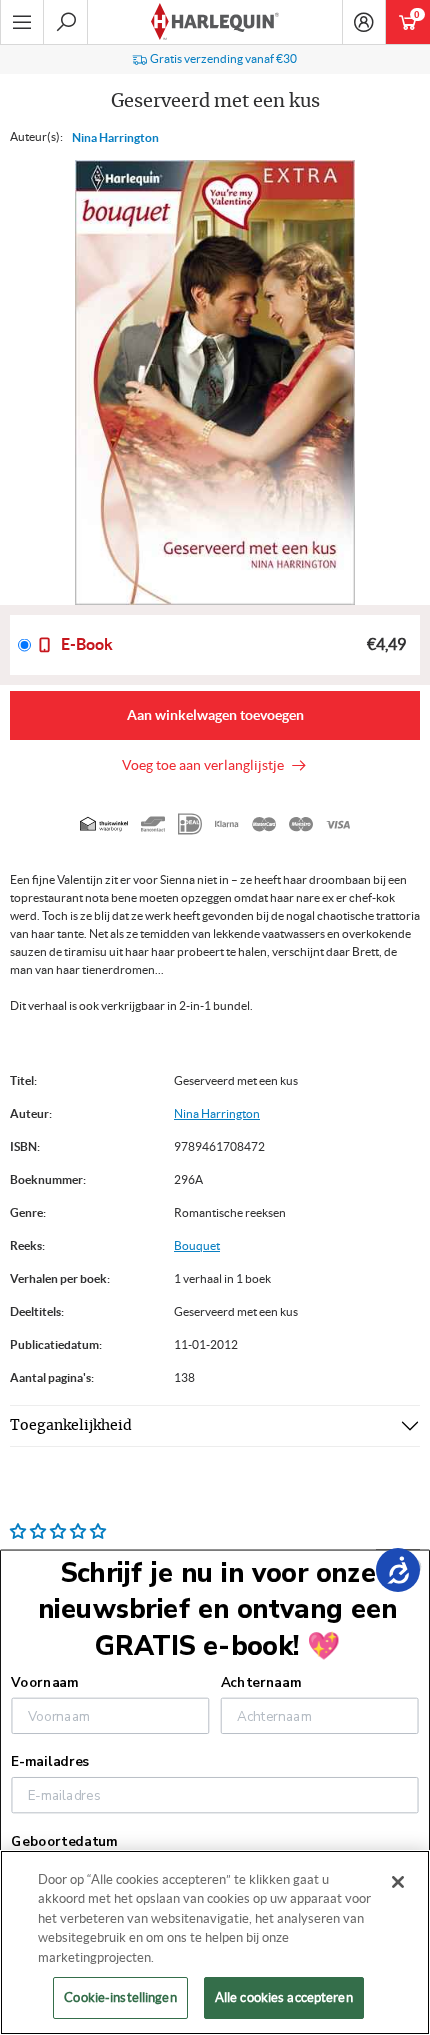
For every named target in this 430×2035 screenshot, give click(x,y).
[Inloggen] (364, 22)
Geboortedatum (64, 1841)
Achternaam (261, 1683)
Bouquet (197, 1245)
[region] (215, 1942)
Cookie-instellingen (120, 1997)
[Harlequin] (215, 22)
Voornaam (44, 1683)
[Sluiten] (398, 1882)
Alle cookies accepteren (284, 1997)
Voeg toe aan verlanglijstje (206, 765)
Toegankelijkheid (71, 1426)
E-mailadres (49, 1762)
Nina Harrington (115, 137)
